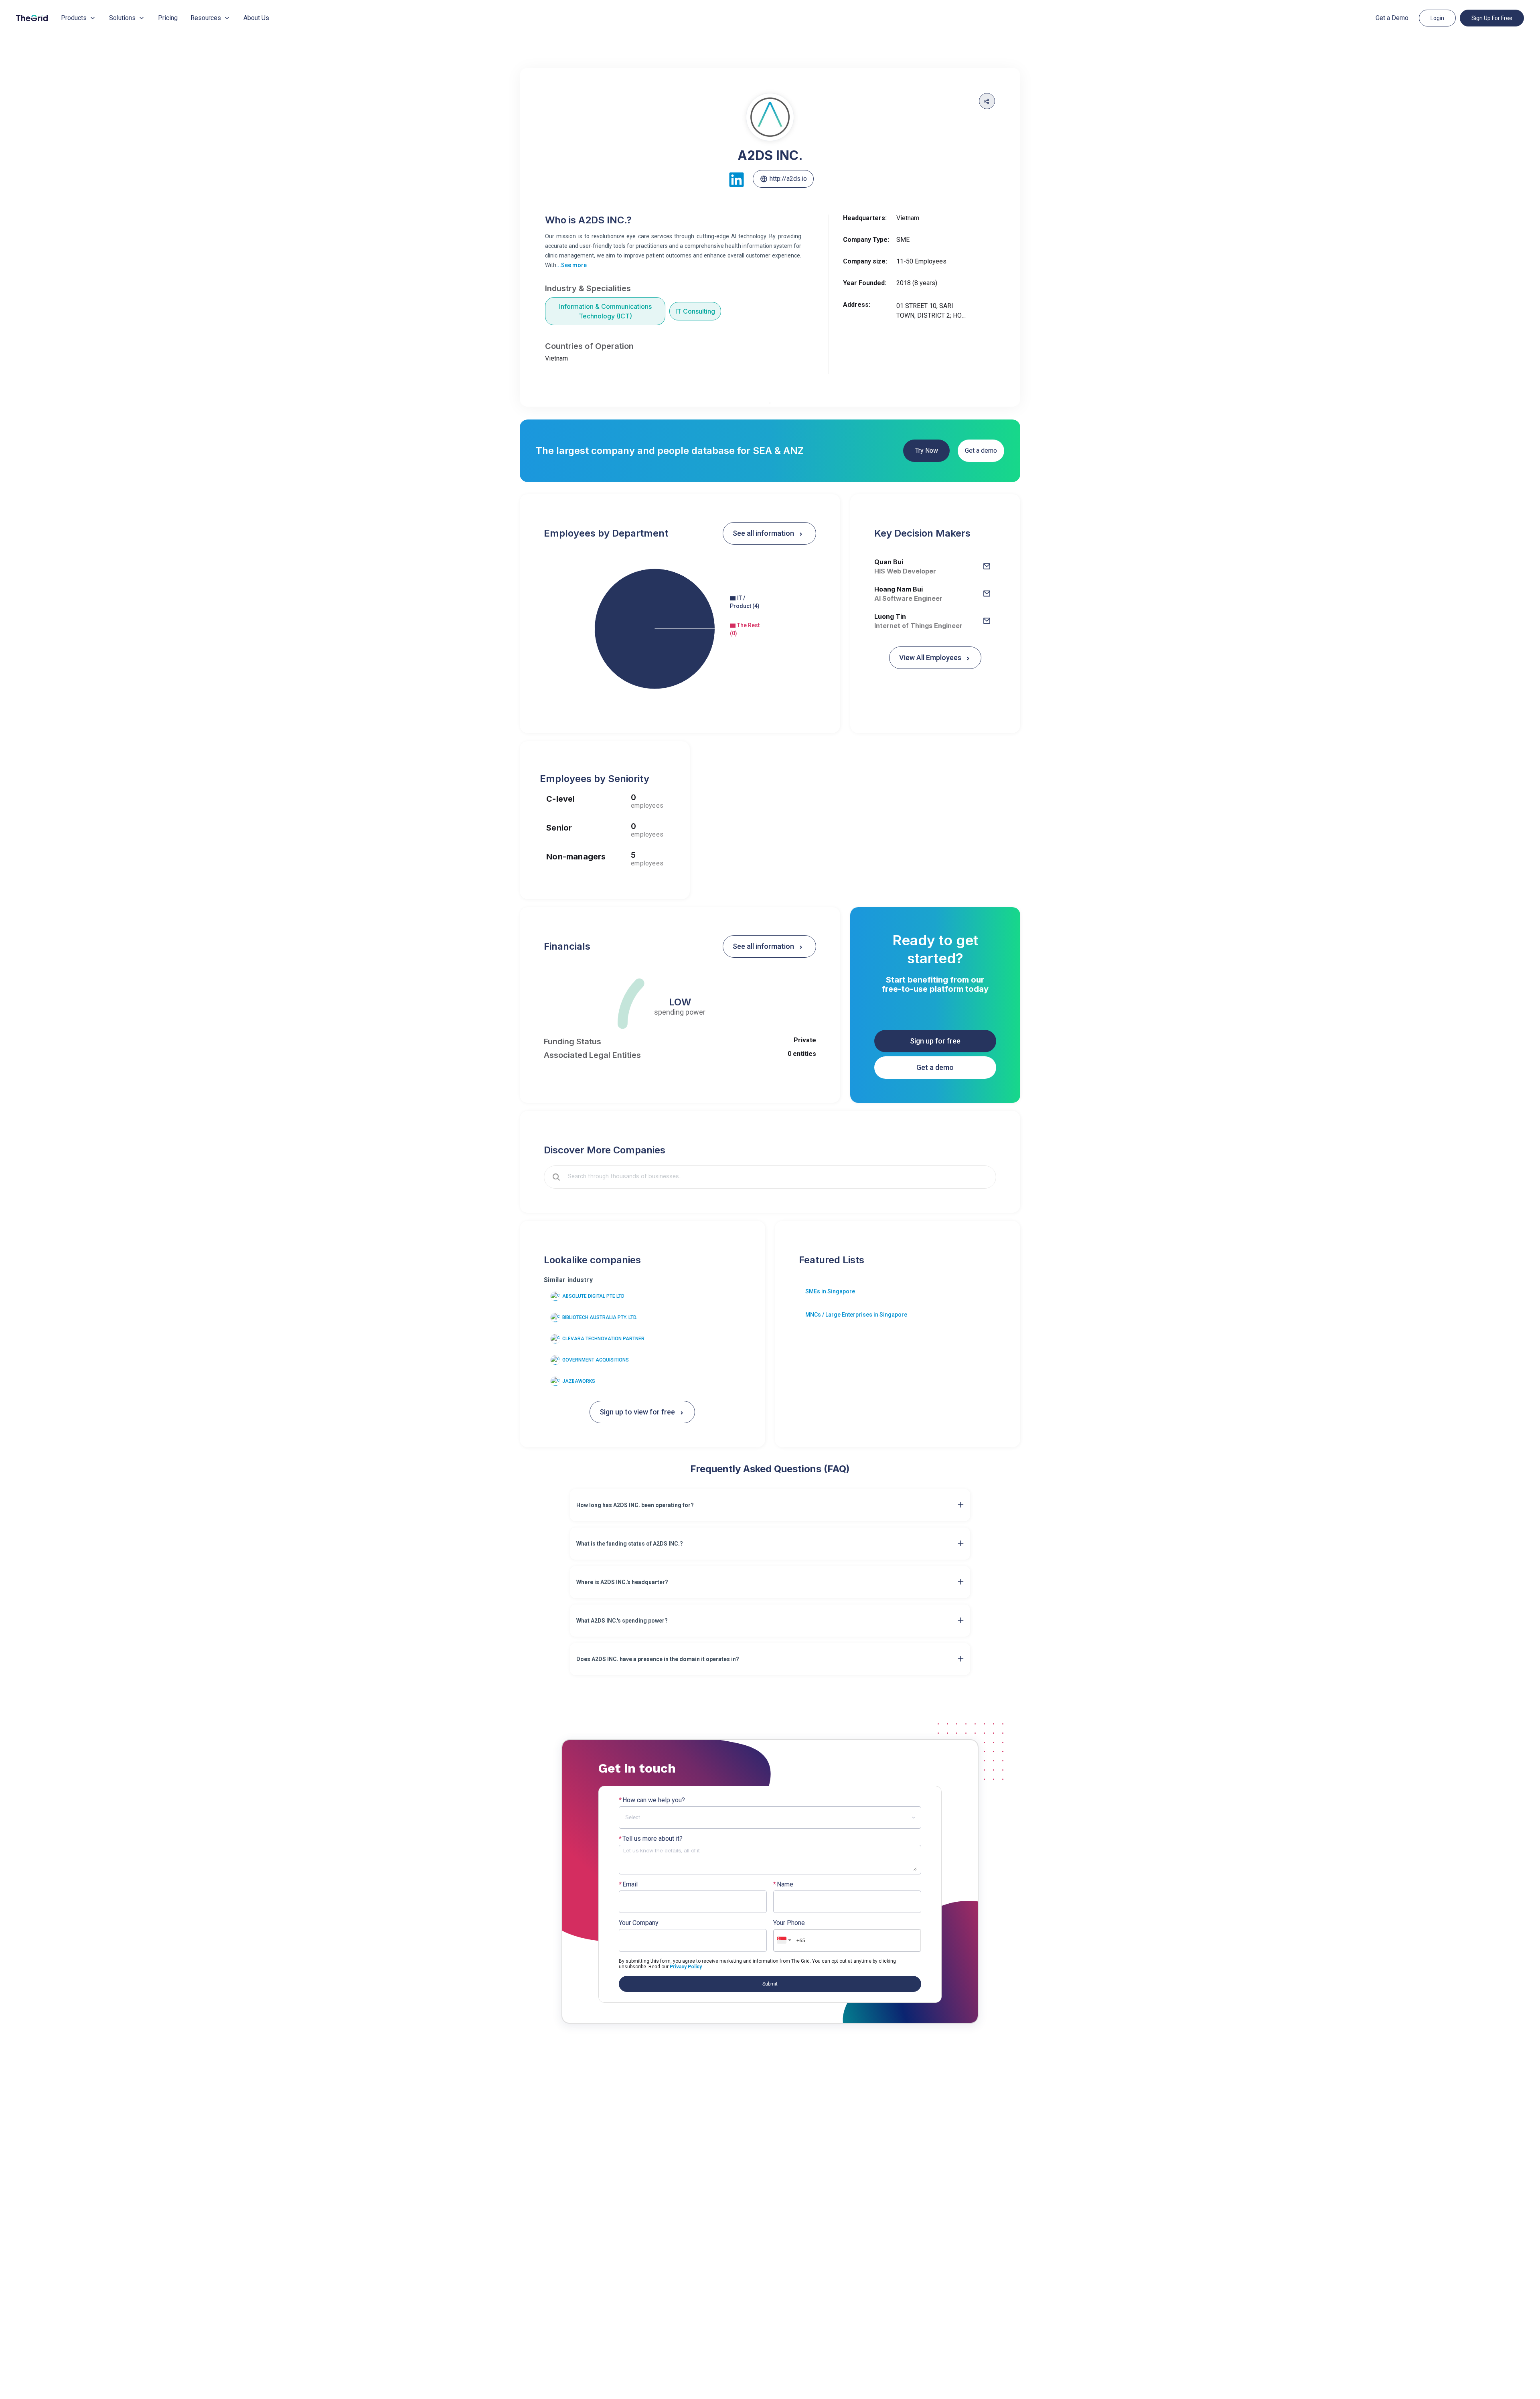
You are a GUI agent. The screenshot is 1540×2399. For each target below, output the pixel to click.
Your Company (639, 1923)
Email (628, 1884)
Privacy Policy (686, 1967)
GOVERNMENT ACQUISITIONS (596, 1360)
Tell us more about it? (651, 1839)
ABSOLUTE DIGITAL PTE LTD (593, 1296)
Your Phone (789, 1923)
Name (783, 1884)
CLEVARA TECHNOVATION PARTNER (603, 1339)
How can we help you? (652, 1800)
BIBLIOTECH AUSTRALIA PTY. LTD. (600, 1317)
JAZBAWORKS (579, 1381)
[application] (680, 629)
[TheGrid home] (32, 18)
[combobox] (776, 1177)
